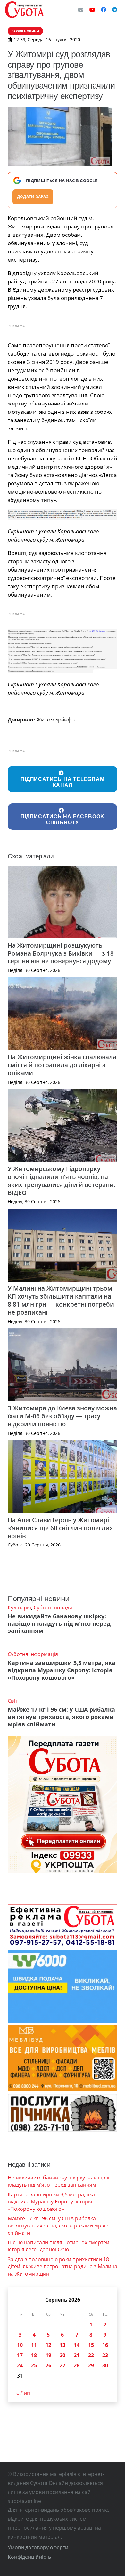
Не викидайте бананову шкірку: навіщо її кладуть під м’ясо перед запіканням (59, 1623)
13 (63, 2345)
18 (34, 2355)
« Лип (23, 2393)
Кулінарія (19, 1608)
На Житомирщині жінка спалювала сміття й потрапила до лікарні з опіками (62, 1065)
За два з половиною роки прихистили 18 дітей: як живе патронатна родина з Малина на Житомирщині (63, 2267)
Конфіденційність (29, 2557)
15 (91, 2345)
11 (34, 2345)
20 (63, 2355)
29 (91, 2365)
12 (48, 2345)
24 (20, 2365)
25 (34, 2365)
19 (48, 2355)
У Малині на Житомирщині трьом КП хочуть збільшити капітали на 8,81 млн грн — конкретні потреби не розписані (61, 1300)
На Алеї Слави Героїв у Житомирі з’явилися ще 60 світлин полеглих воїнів (60, 1528)
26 (48, 2365)
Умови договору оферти (38, 2547)
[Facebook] (104, 10)
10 (20, 2345)
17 (20, 2355)
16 (105, 2345)
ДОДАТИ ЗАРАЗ (33, 197)
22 (91, 2355)
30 (105, 2365)
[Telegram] (115, 10)
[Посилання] (24, 10)
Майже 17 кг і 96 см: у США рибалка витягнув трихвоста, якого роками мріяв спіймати (61, 1717)
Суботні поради (53, 1608)
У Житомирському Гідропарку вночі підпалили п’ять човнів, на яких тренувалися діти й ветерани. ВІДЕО (62, 1181)
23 (105, 2355)
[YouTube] (92, 10)
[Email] (81, 10)
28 (77, 2365)
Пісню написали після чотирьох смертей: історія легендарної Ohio (59, 2246)
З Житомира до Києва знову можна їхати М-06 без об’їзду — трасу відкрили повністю (62, 1416)
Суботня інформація (33, 1654)
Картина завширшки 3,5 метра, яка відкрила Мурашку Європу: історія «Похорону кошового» (62, 1670)
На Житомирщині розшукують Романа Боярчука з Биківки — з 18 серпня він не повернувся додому (61, 953)
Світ (13, 1701)
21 (77, 2355)
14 (77, 2345)
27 (63, 2365)
